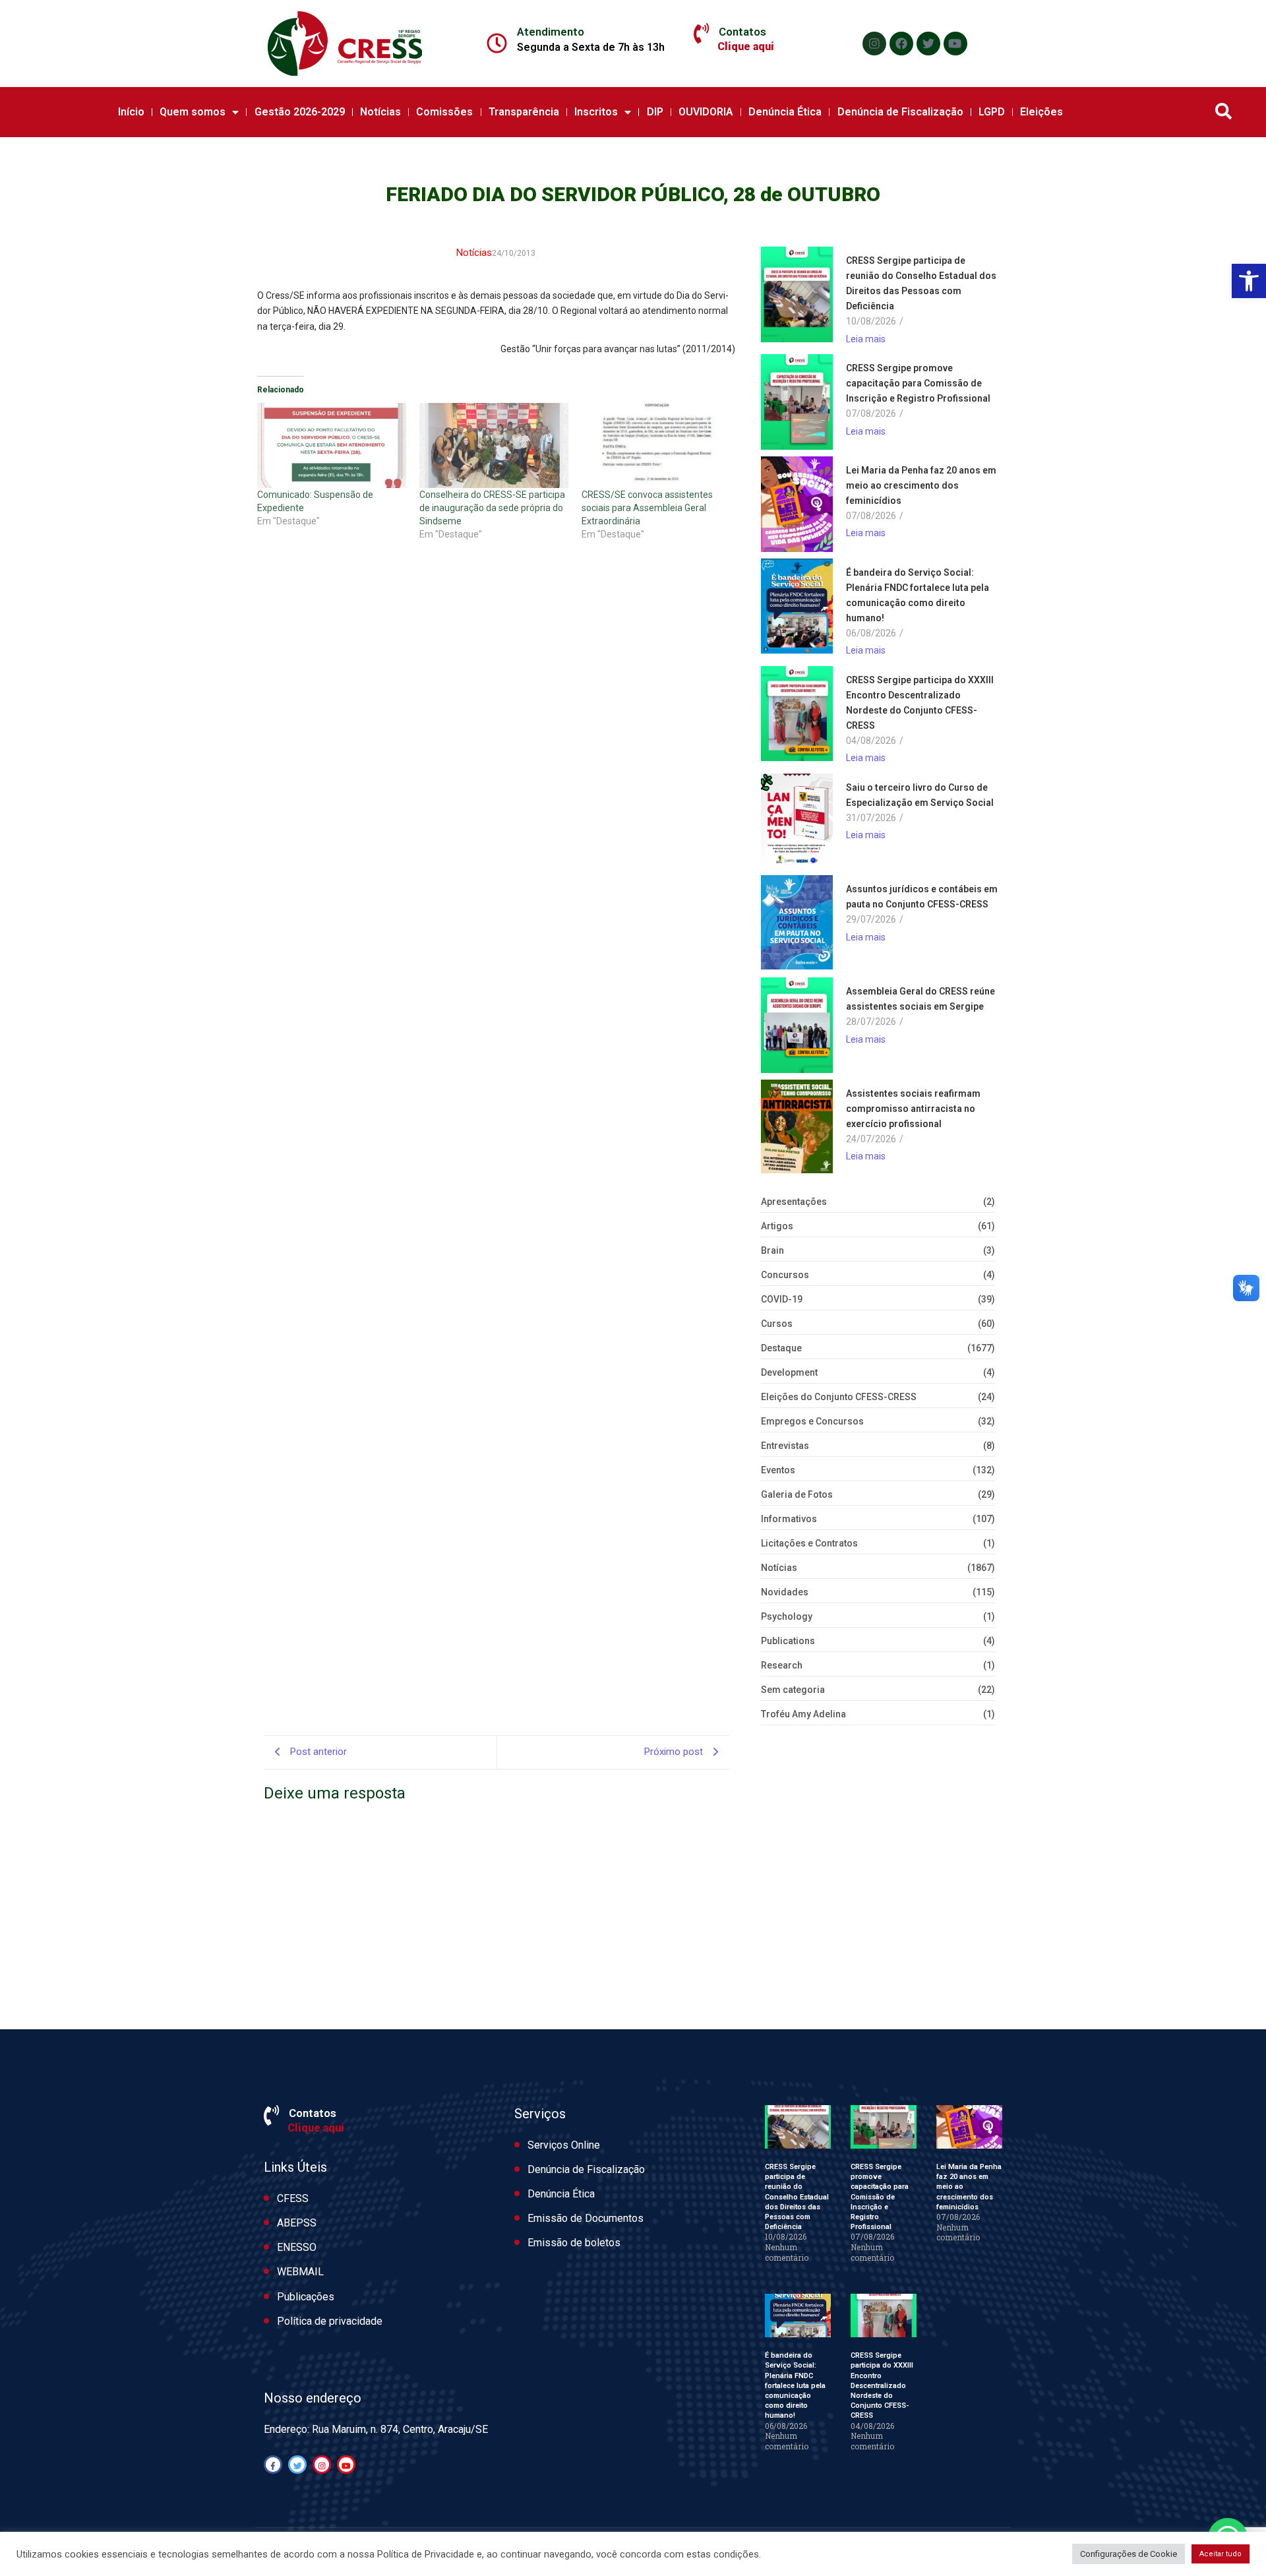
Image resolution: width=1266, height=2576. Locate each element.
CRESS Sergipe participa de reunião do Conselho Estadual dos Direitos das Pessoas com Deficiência (921, 283)
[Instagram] (874, 44)
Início (131, 112)
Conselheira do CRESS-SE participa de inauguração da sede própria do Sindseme (492, 508)
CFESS (293, 2198)
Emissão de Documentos (586, 2218)
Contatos (742, 32)
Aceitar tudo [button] (1221, 2554)
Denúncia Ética (785, 112)
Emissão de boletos (574, 2243)
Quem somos (193, 112)
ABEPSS (297, 2223)
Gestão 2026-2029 (300, 112)
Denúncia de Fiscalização (900, 112)
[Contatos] (701, 34)
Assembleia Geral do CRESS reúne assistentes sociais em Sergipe (920, 999)
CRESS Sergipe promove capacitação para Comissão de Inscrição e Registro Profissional (918, 383)
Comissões (444, 112)
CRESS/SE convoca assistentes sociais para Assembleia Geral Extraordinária (647, 508)
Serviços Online (564, 2145)
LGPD (992, 112)
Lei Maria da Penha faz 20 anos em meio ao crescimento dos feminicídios (921, 485)
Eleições (1041, 112)
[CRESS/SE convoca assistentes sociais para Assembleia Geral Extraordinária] (656, 445)
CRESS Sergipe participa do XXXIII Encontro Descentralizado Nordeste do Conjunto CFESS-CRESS (920, 703)
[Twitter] (928, 44)
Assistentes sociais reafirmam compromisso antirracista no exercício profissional (913, 1109)
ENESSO (297, 2247)
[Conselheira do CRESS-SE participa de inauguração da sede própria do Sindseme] (494, 445)
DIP (655, 112)
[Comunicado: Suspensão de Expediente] (332, 445)
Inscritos (596, 112)
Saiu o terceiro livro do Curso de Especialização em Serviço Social (920, 795)
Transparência (524, 112)
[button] (1249, 281)
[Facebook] (901, 44)
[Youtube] (955, 44)
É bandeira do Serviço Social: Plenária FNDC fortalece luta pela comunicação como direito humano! (918, 595)
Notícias (380, 112)
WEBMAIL (300, 2272)
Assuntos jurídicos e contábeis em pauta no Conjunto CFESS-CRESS (922, 897)
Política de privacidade (330, 2321)
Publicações (306, 2297)
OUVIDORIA (706, 112)
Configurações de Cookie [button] (1129, 2554)
